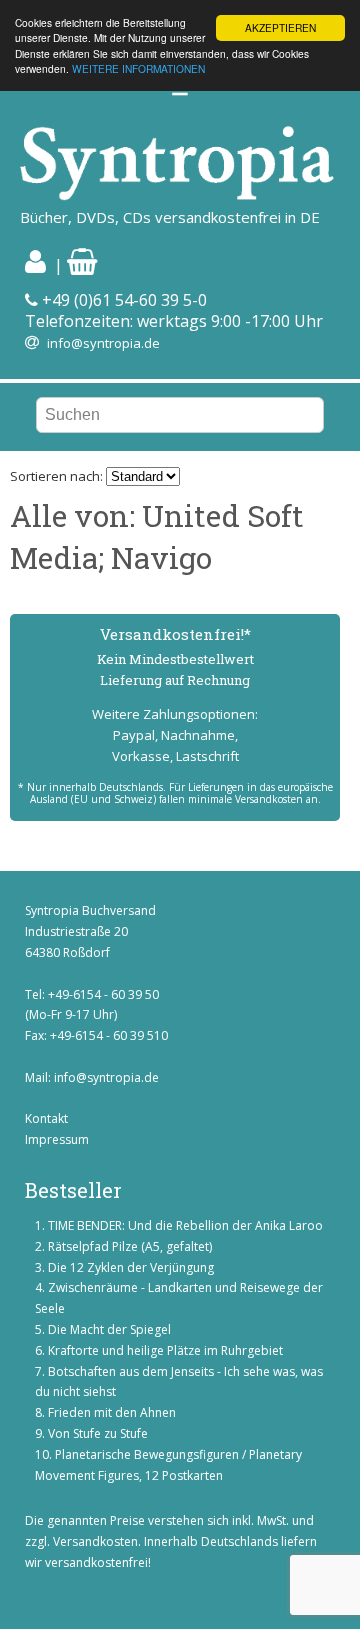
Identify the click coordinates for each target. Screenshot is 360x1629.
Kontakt (46, 1118)
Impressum (57, 1139)
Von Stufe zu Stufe (98, 1433)
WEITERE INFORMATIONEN (138, 68)
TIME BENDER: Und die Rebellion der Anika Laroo (185, 1225)
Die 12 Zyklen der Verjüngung (131, 1267)
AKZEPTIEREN (280, 27)
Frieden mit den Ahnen (112, 1412)
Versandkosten (95, 1541)
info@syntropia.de (103, 343)
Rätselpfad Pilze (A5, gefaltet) (130, 1246)
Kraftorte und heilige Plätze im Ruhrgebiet (165, 1350)
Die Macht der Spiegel (109, 1329)
